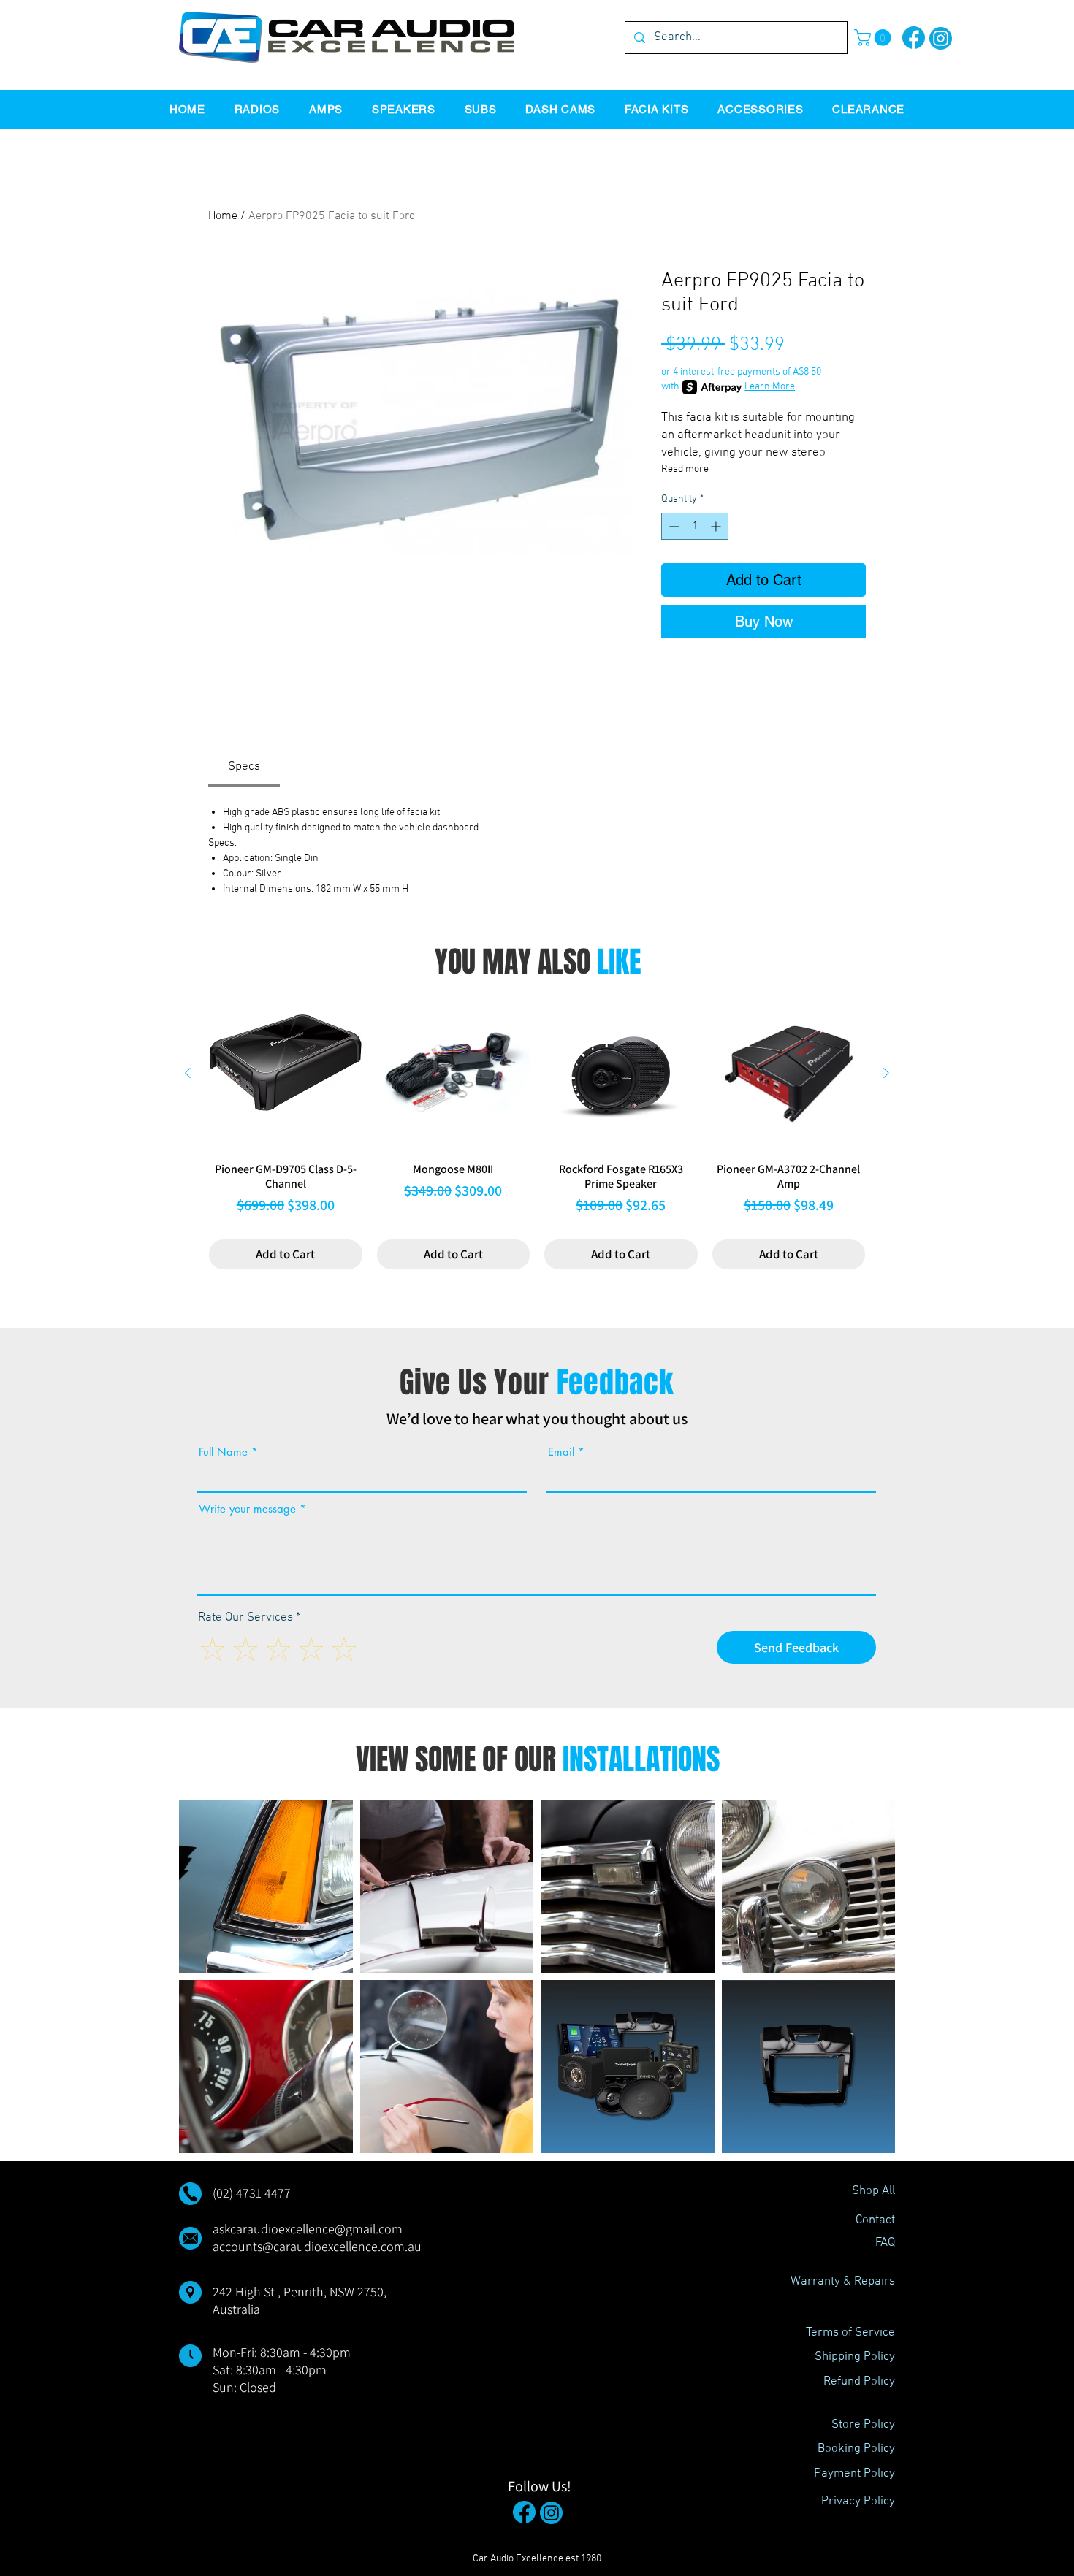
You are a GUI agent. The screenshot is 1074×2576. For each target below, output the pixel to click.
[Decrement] (673, 526)
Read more (685, 469)
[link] (244, 767)
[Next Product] (886, 1073)
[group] (537, 1133)
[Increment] (717, 526)
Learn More (770, 387)
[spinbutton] (695, 526)
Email (561, 1452)
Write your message (247, 1509)
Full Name (223, 1452)
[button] (875, 38)
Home (223, 216)
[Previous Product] (188, 1073)
